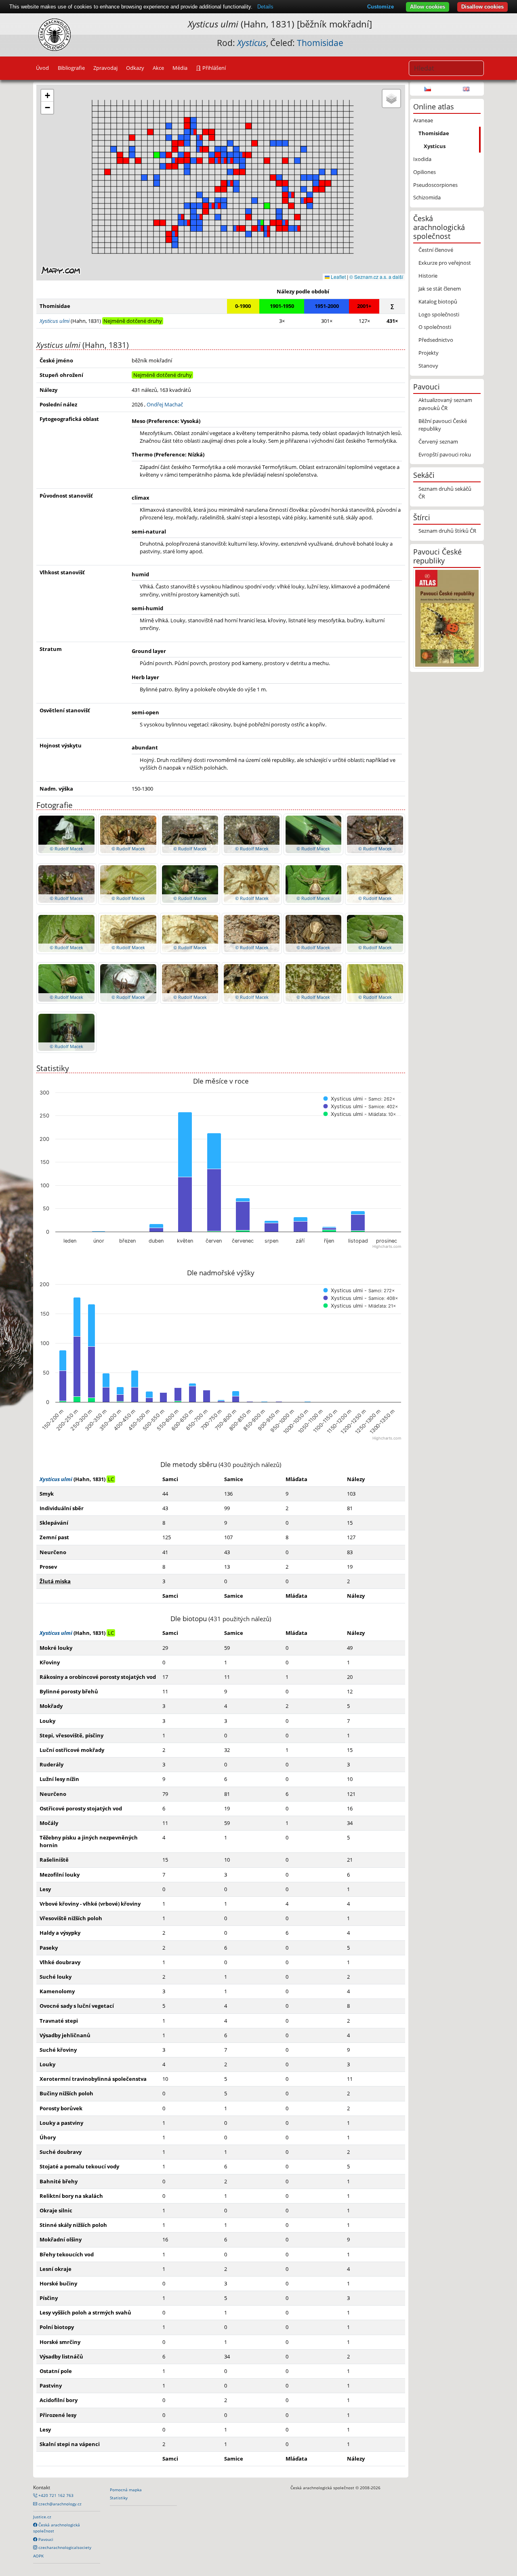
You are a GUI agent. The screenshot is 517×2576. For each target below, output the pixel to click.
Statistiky (119, 2498)
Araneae (423, 120)
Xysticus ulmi (56, 1479)
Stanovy (428, 366)
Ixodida (422, 159)
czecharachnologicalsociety (64, 2547)
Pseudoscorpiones (435, 185)
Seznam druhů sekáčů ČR (445, 493)
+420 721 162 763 (55, 2495)
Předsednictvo (436, 340)
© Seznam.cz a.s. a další (376, 277)
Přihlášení (213, 68)
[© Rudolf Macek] (66, 834)
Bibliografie (71, 68)
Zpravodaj (105, 68)
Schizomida (427, 197)
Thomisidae (320, 43)
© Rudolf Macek (66, 849)
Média (180, 68)
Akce (158, 68)
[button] (224, 189)
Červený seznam (438, 442)
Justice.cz (42, 2517)
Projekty (429, 353)
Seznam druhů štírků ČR (447, 531)
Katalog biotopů (438, 301)
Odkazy (135, 68)
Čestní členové (436, 250)
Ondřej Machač (165, 404)
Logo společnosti (439, 314)
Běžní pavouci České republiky (443, 425)
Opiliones (425, 172)
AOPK (38, 2556)
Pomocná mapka (126, 2490)
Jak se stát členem (440, 289)
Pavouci (45, 2539)
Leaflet (338, 277)
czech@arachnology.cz (59, 2504)
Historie (428, 276)
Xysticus (435, 146)
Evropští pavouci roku (445, 454)
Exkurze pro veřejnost (445, 263)
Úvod (42, 68)
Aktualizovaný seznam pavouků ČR (445, 404)
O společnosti (435, 327)
